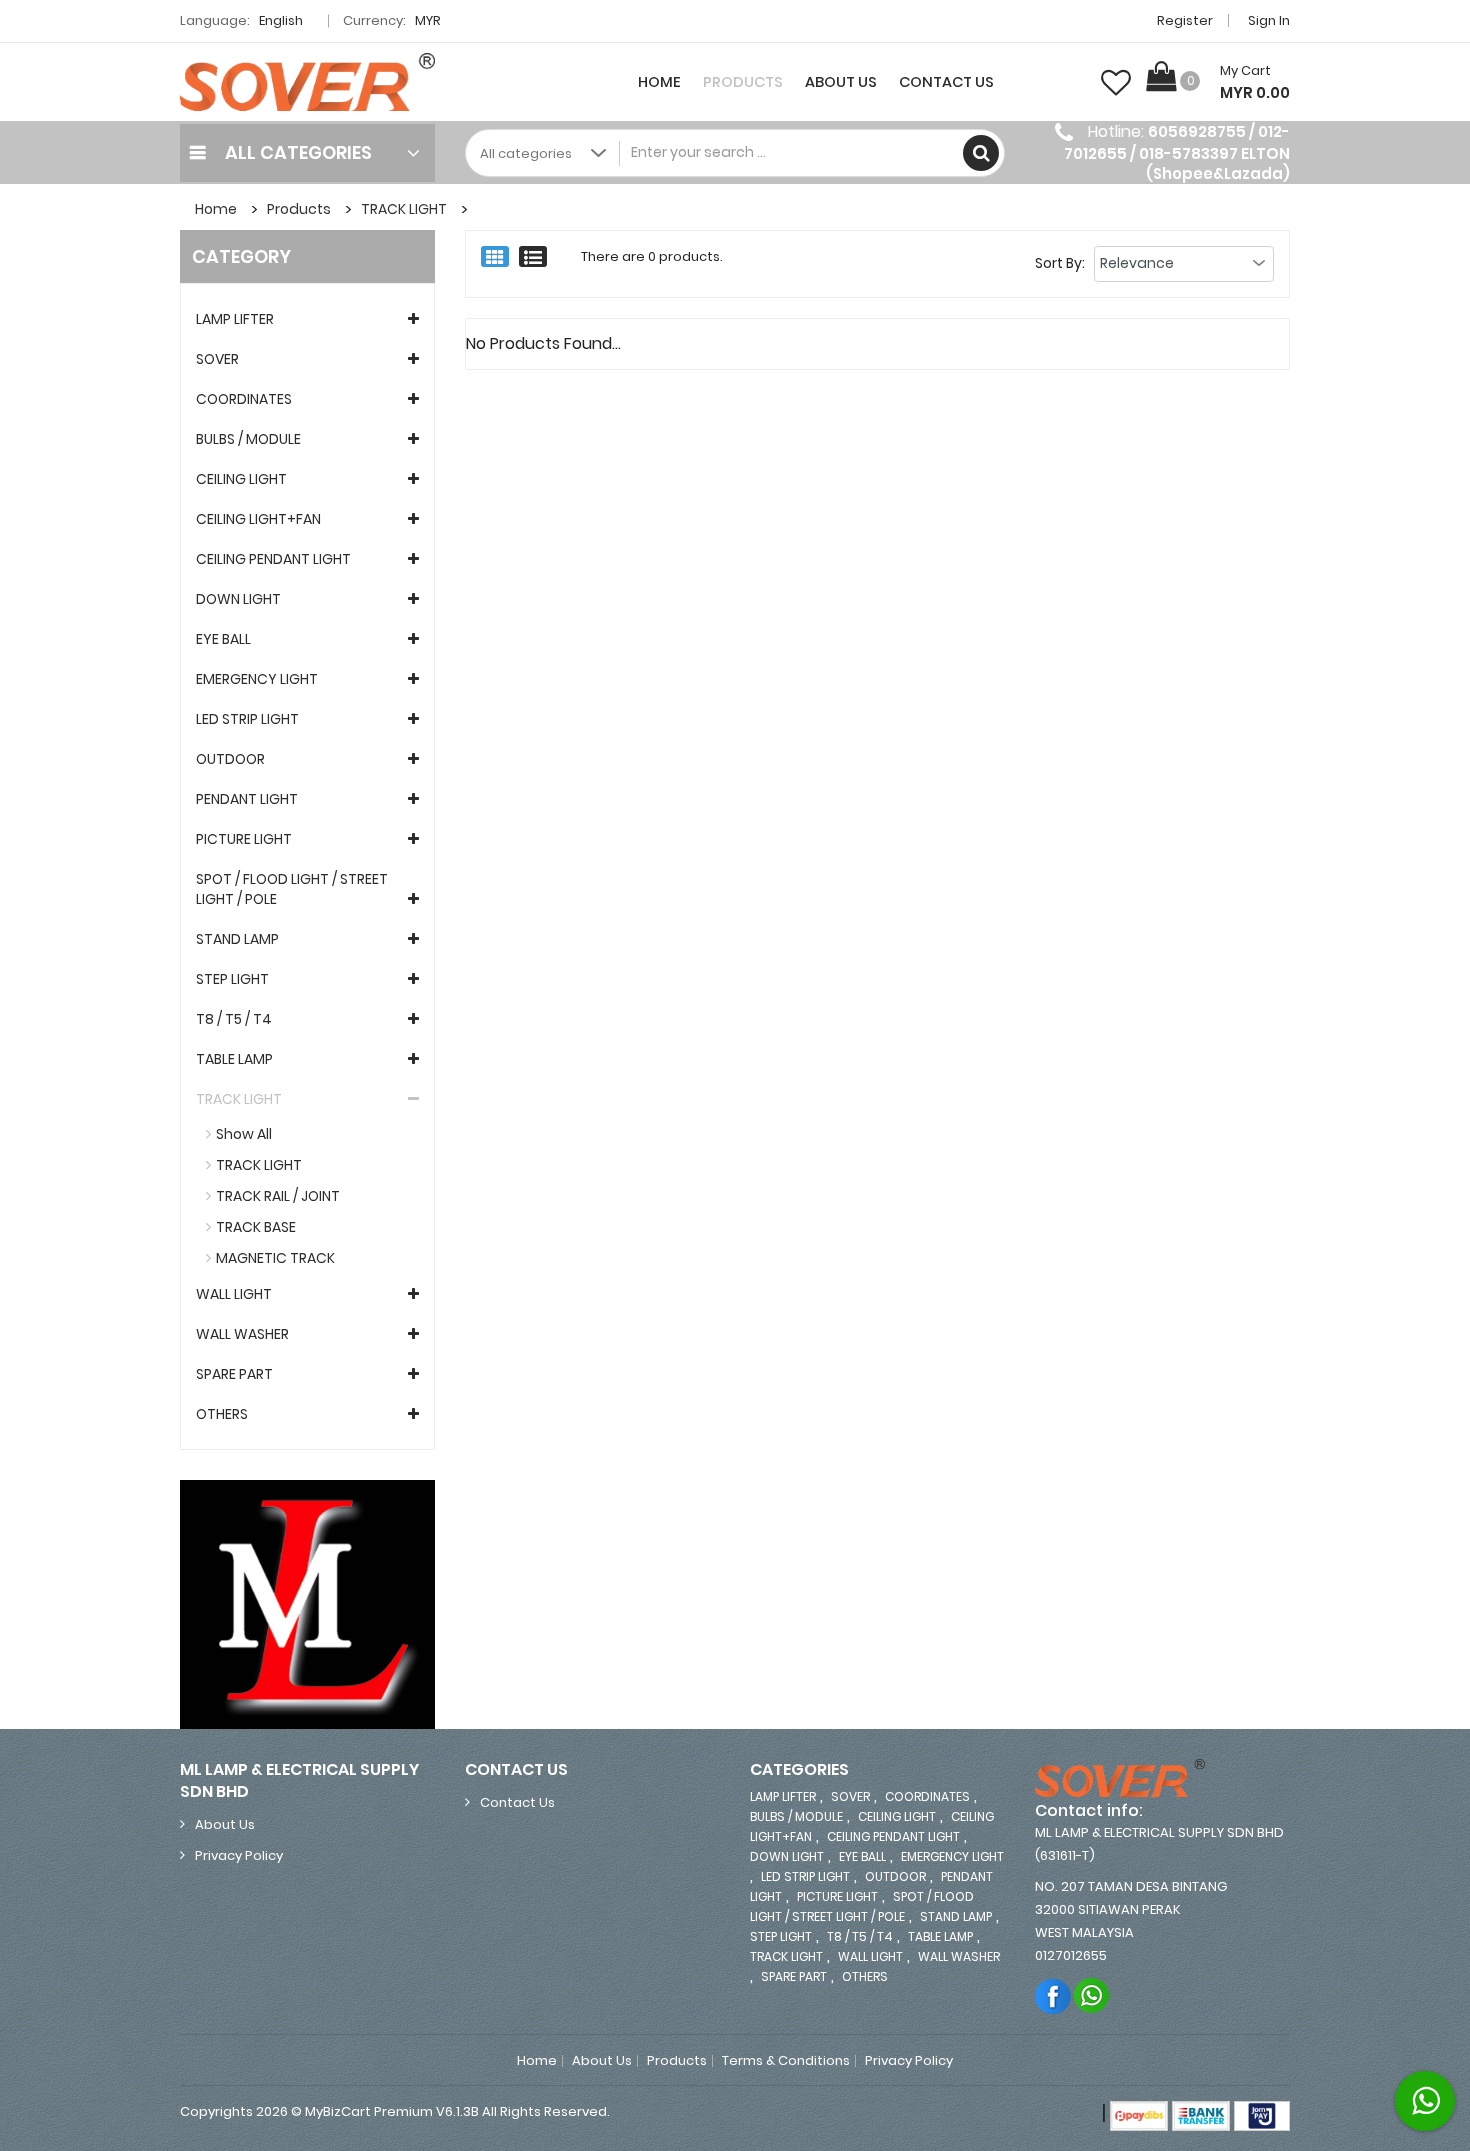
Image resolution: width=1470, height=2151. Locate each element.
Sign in (1269, 20)
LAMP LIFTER (235, 319)
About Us (841, 82)
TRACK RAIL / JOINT (278, 1196)
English (282, 20)
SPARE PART (234, 1374)
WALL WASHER (242, 1334)
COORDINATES (244, 399)
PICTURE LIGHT (244, 839)
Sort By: (1060, 263)
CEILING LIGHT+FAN (258, 519)
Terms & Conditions (786, 2061)
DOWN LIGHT (238, 599)
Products (743, 82)
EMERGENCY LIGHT (257, 679)
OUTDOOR (230, 759)
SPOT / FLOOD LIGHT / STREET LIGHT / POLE (292, 889)
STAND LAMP (237, 939)
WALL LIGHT (234, 1294)
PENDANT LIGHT (247, 799)
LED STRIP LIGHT (247, 719)
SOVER (217, 359)
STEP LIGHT (232, 979)
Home (659, 82)
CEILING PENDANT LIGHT (273, 559)
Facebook (1053, 1995)
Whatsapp (1092, 1995)
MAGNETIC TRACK (275, 1258)
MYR (429, 20)
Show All (244, 1134)
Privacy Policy (239, 1855)
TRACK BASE (256, 1227)
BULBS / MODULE (248, 439)
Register (1185, 20)
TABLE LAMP (234, 1059)
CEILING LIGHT (241, 479)
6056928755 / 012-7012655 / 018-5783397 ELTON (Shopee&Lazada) (1177, 152)
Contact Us (946, 82)
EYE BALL (223, 639)
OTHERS (222, 1414)
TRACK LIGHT (404, 209)
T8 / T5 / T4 (234, 1019)
